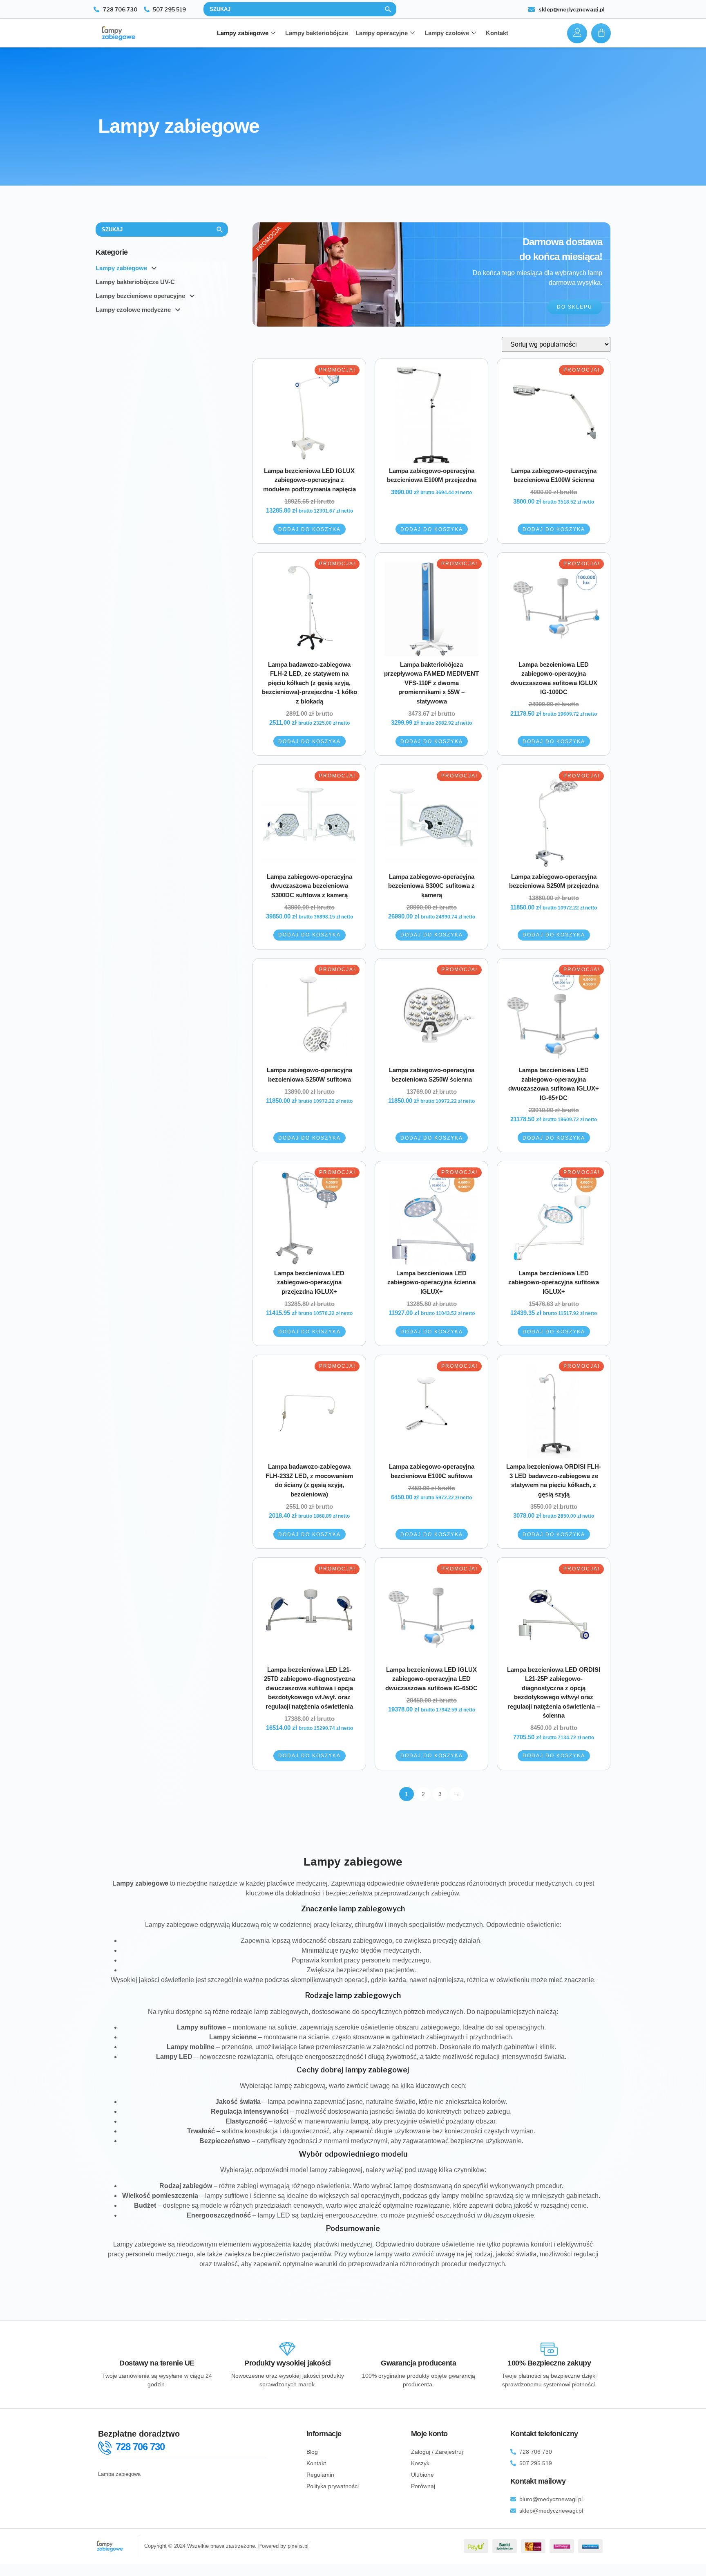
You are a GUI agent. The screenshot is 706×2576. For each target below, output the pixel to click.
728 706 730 (140, 2447)
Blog (312, 2452)
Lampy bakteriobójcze (317, 33)
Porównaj (423, 2486)
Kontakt (497, 33)
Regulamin (320, 2475)
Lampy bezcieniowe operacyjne (140, 296)
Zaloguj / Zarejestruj (437, 2452)
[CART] (601, 33)
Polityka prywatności (333, 2486)
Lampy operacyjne (382, 33)
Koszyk (420, 2463)
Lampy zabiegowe (243, 33)
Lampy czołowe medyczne (133, 310)
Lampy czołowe (447, 33)
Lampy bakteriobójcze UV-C (135, 282)
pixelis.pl (298, 2546)
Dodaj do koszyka (309, 529)
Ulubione (422, 2475)
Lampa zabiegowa (119, 2474)
